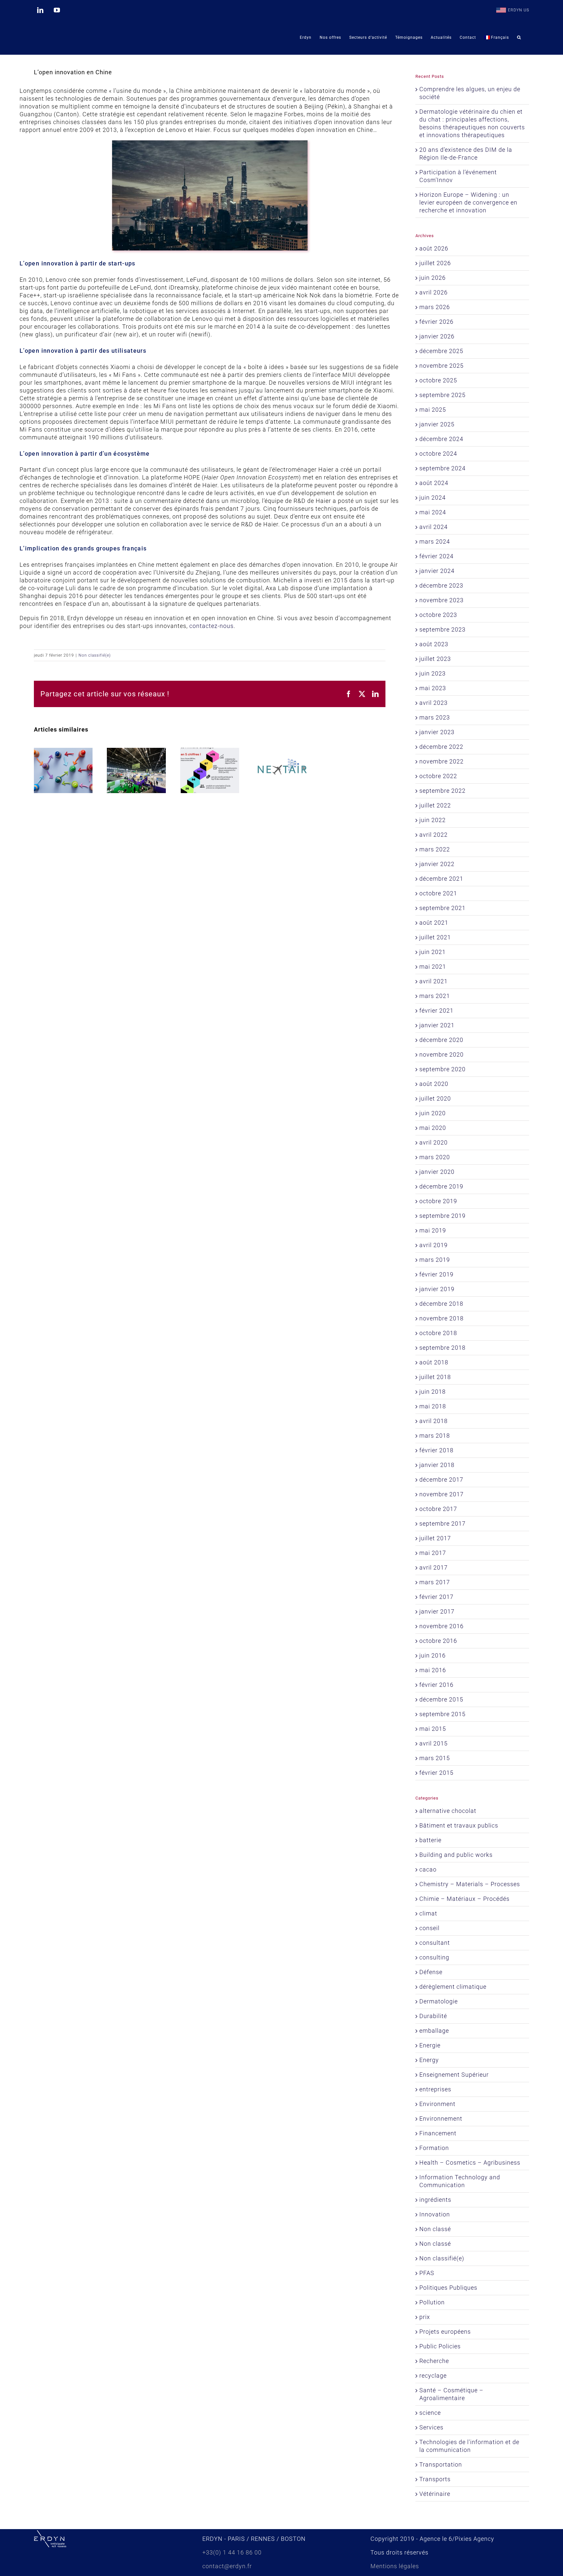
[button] (519, 37)
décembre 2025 (441, 351)
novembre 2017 (441, 1494)
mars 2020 (435, 1157)
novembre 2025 (441, 366)
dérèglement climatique (453, 1987)
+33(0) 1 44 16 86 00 (232, 2552)
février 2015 (436, 1773)
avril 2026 (433, 292)
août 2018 (434, 1362)
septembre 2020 (442, 1069)
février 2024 (436, 556)
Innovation (435, 2214)
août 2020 (434, 1084)
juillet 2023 (435, 659)
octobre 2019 (438, 1201)
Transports (435, 2479)
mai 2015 (433, 1729)
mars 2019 (435, 1260)
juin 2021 (433, 952)
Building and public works (456, 1855)
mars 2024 (435, 541)
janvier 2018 (437, 1465)
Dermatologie (439, 2001)
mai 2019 (433, 1230)
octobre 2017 (438, 1509)
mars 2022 (435, 849)
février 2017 (436, 1597)
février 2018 (436, 1450)
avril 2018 (433, 1421)
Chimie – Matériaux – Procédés (464, 1899)
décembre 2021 (441, 879)
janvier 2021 (437, 1025)
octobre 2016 (438, 1641)
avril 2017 (433, 1567)
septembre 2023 (442, 629)
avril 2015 (433, 1743)
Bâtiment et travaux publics (459, 1825)
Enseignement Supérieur (454, 2075)
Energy (429, 2060)
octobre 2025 (438, 380)
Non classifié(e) (95, 655)
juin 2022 (433, 820)
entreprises (435, 2089)
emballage (434, 2031)
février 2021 (436, 1010)
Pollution (432, 2302)
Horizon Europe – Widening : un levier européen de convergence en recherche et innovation (468, 202)
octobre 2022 (438, 776)
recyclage (433, 2376)
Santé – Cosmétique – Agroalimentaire (451, 2394)
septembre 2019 (442, 1216)
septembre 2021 (442, 908)
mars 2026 (435, 307)
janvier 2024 (437, 571)
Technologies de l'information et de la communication (469, 2446)
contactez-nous (211, 626)
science (430, 2413)
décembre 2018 (441, 1304)
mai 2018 (433, 1406)
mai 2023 (433, 688)
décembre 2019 (441, 1186)
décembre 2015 (441, 1699)
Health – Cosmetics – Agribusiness (470, 2163)
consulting (434, 1957)
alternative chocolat (448, 1811)
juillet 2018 (435, 1377)
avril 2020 (433, 1142)
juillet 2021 (435, 937)
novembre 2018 (441, 1318)
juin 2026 (433, 278)
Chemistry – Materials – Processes (470, 1884)
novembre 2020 (441, 1054)
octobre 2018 (438, 1333)
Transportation (441, 2464)
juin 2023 (433, 673)
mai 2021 (433, 967)
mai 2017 (433, 1553)
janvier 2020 (437, 1172)
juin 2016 (433, 1655)
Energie (430, 2045)
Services (431, 2427)
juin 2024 (433, 498)
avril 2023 (433, 703)
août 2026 (434, 248)
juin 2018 (433, 1392)
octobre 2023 (438, 615)
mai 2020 (433, 1128)
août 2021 (434, 923)
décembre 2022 (441, 747)
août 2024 (434, 483)
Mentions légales (395, 2566)
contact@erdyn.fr (227, 2566)
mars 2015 (435, 1758)
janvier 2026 (437, 336)
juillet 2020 (435, 1098)
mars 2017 (435, 1582)
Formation (434, 2148)
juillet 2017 (435, 1538)
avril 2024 (433, 527)
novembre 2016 (441, 1626)
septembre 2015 (442, 1714)
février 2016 (436, 1685)
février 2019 (436, 1274)
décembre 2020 (441, 1040)
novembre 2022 (441, 761)
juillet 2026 (435, 263)
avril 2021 (433, 981)
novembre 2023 (441, 600)
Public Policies (440, 2346)
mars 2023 (435, 717)
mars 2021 (435, 996)
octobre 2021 (438, 893)
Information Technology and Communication (460, 2181)
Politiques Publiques (448, 2288)
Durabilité (433, 2016)
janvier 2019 (437, 1289)
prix (425, 2317)
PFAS (427, 2273)
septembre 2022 (442, 791)
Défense (431, 1972)
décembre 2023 (441, 585)
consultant (435, 1943)
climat (428, 1913)
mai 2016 (433, 1670)
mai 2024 (433, 512)
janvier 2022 (437, 864)
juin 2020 (433, 1113)
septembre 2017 (442, 1523)
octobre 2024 (438, 454)
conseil (429, 1928)
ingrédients (435, 2200)
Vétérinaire (435, 2494)
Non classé (435, 2229)
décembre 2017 (441, 1480)
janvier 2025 (437, 424)
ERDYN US (519, 10)
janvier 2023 (437, 732)
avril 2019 (433, 1245)
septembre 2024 (442, 468)
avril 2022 (433, 835)
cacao (428, 1869)
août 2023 (434, 644)
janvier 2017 (437, 1611)
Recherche (434, 2361)
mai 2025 (433, 410)
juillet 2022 (435, 805)
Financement (438, 2133)
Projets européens (445, 2332)
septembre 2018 (442, 1348)
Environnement (441, 2119)
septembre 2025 (442, 395)
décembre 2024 (441, 439)
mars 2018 (435, 1436)
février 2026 (436, 322)
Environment (437, 2104)
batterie (430, 1840)
